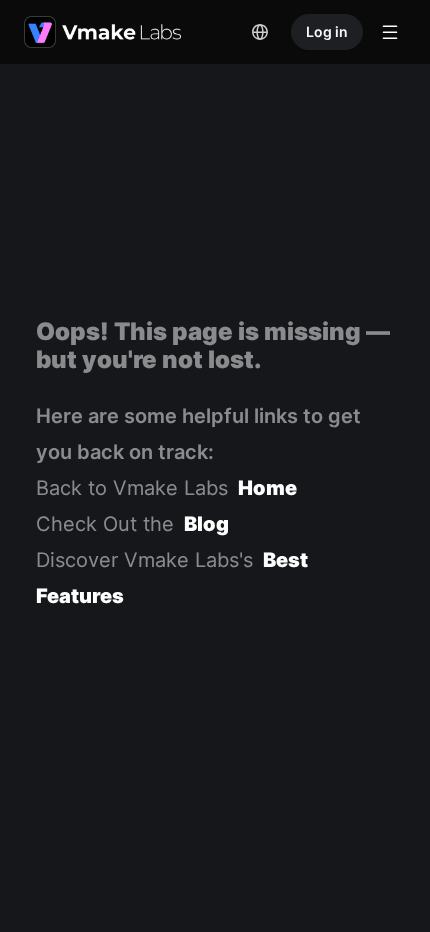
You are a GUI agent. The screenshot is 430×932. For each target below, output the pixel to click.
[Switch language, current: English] (260, 32)
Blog (206, 524)
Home (267, 488)
